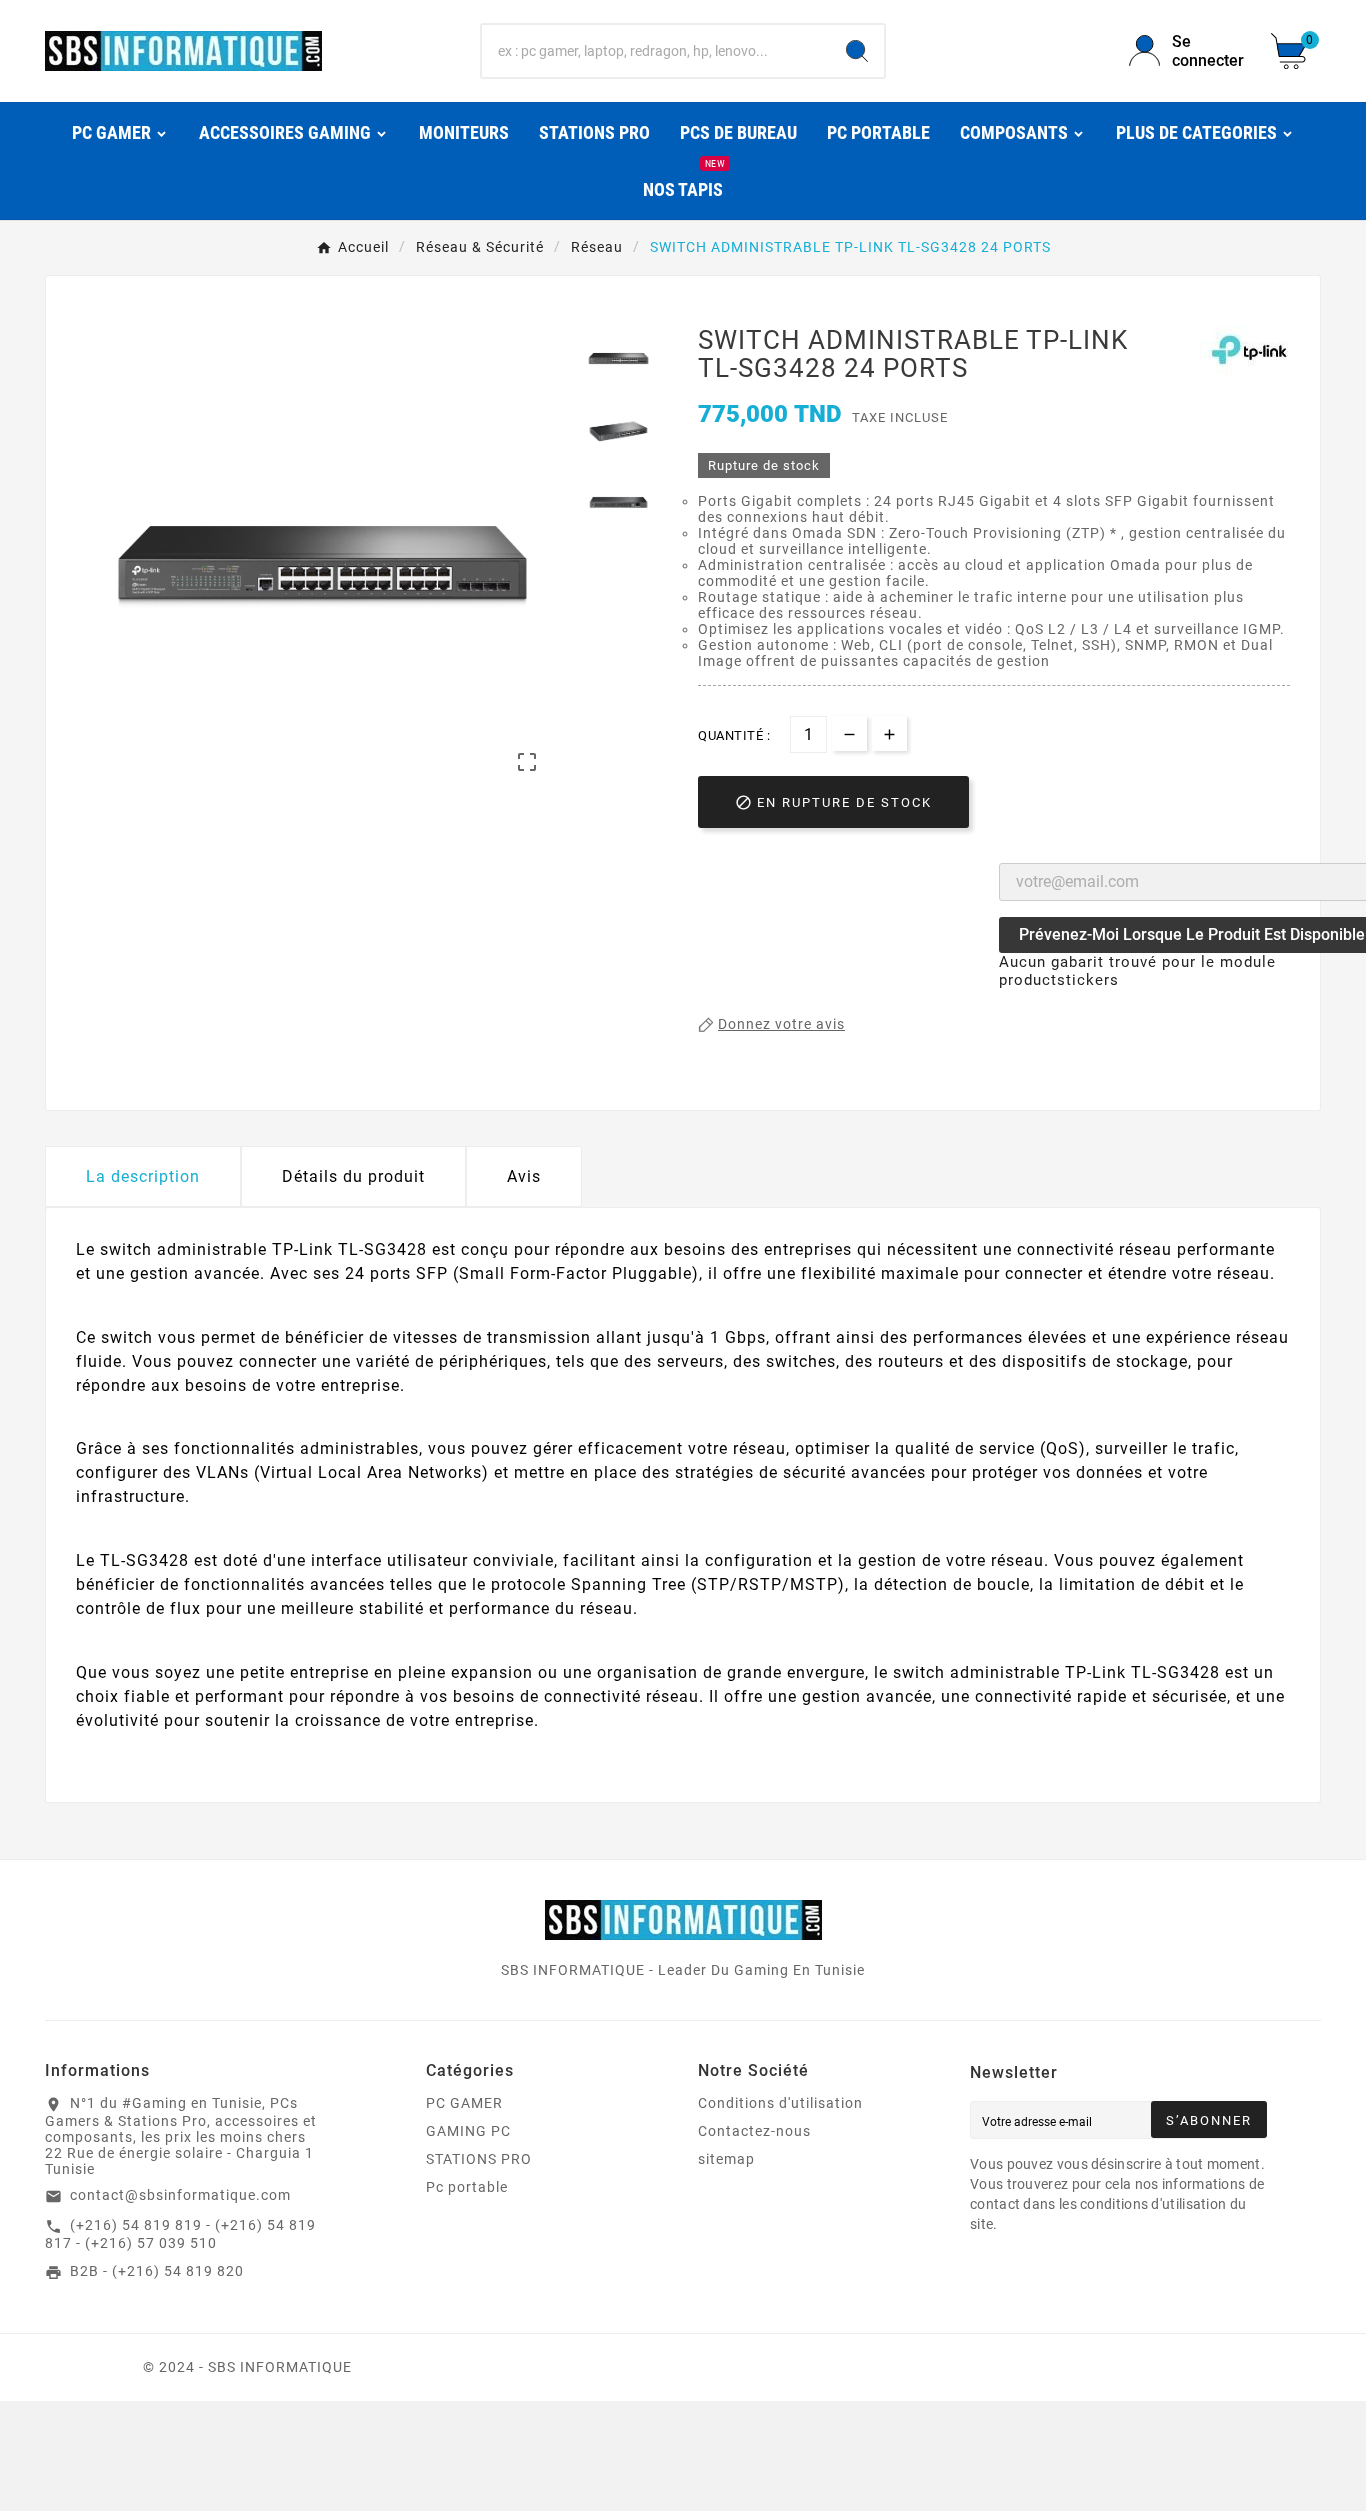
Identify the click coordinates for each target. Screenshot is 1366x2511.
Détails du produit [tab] (353, 1176)
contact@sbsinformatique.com (180, 2195)
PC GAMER (464, 2103)
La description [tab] (143, 1176)
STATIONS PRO (479, 2159)
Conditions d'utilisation (780, 2103)
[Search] (857, 51)
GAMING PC (468, 2131)
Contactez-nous (754, 2131)
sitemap (726, 2159)
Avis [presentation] (524, 1176)
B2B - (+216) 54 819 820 (157, 2271)
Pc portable (467, 2187)
